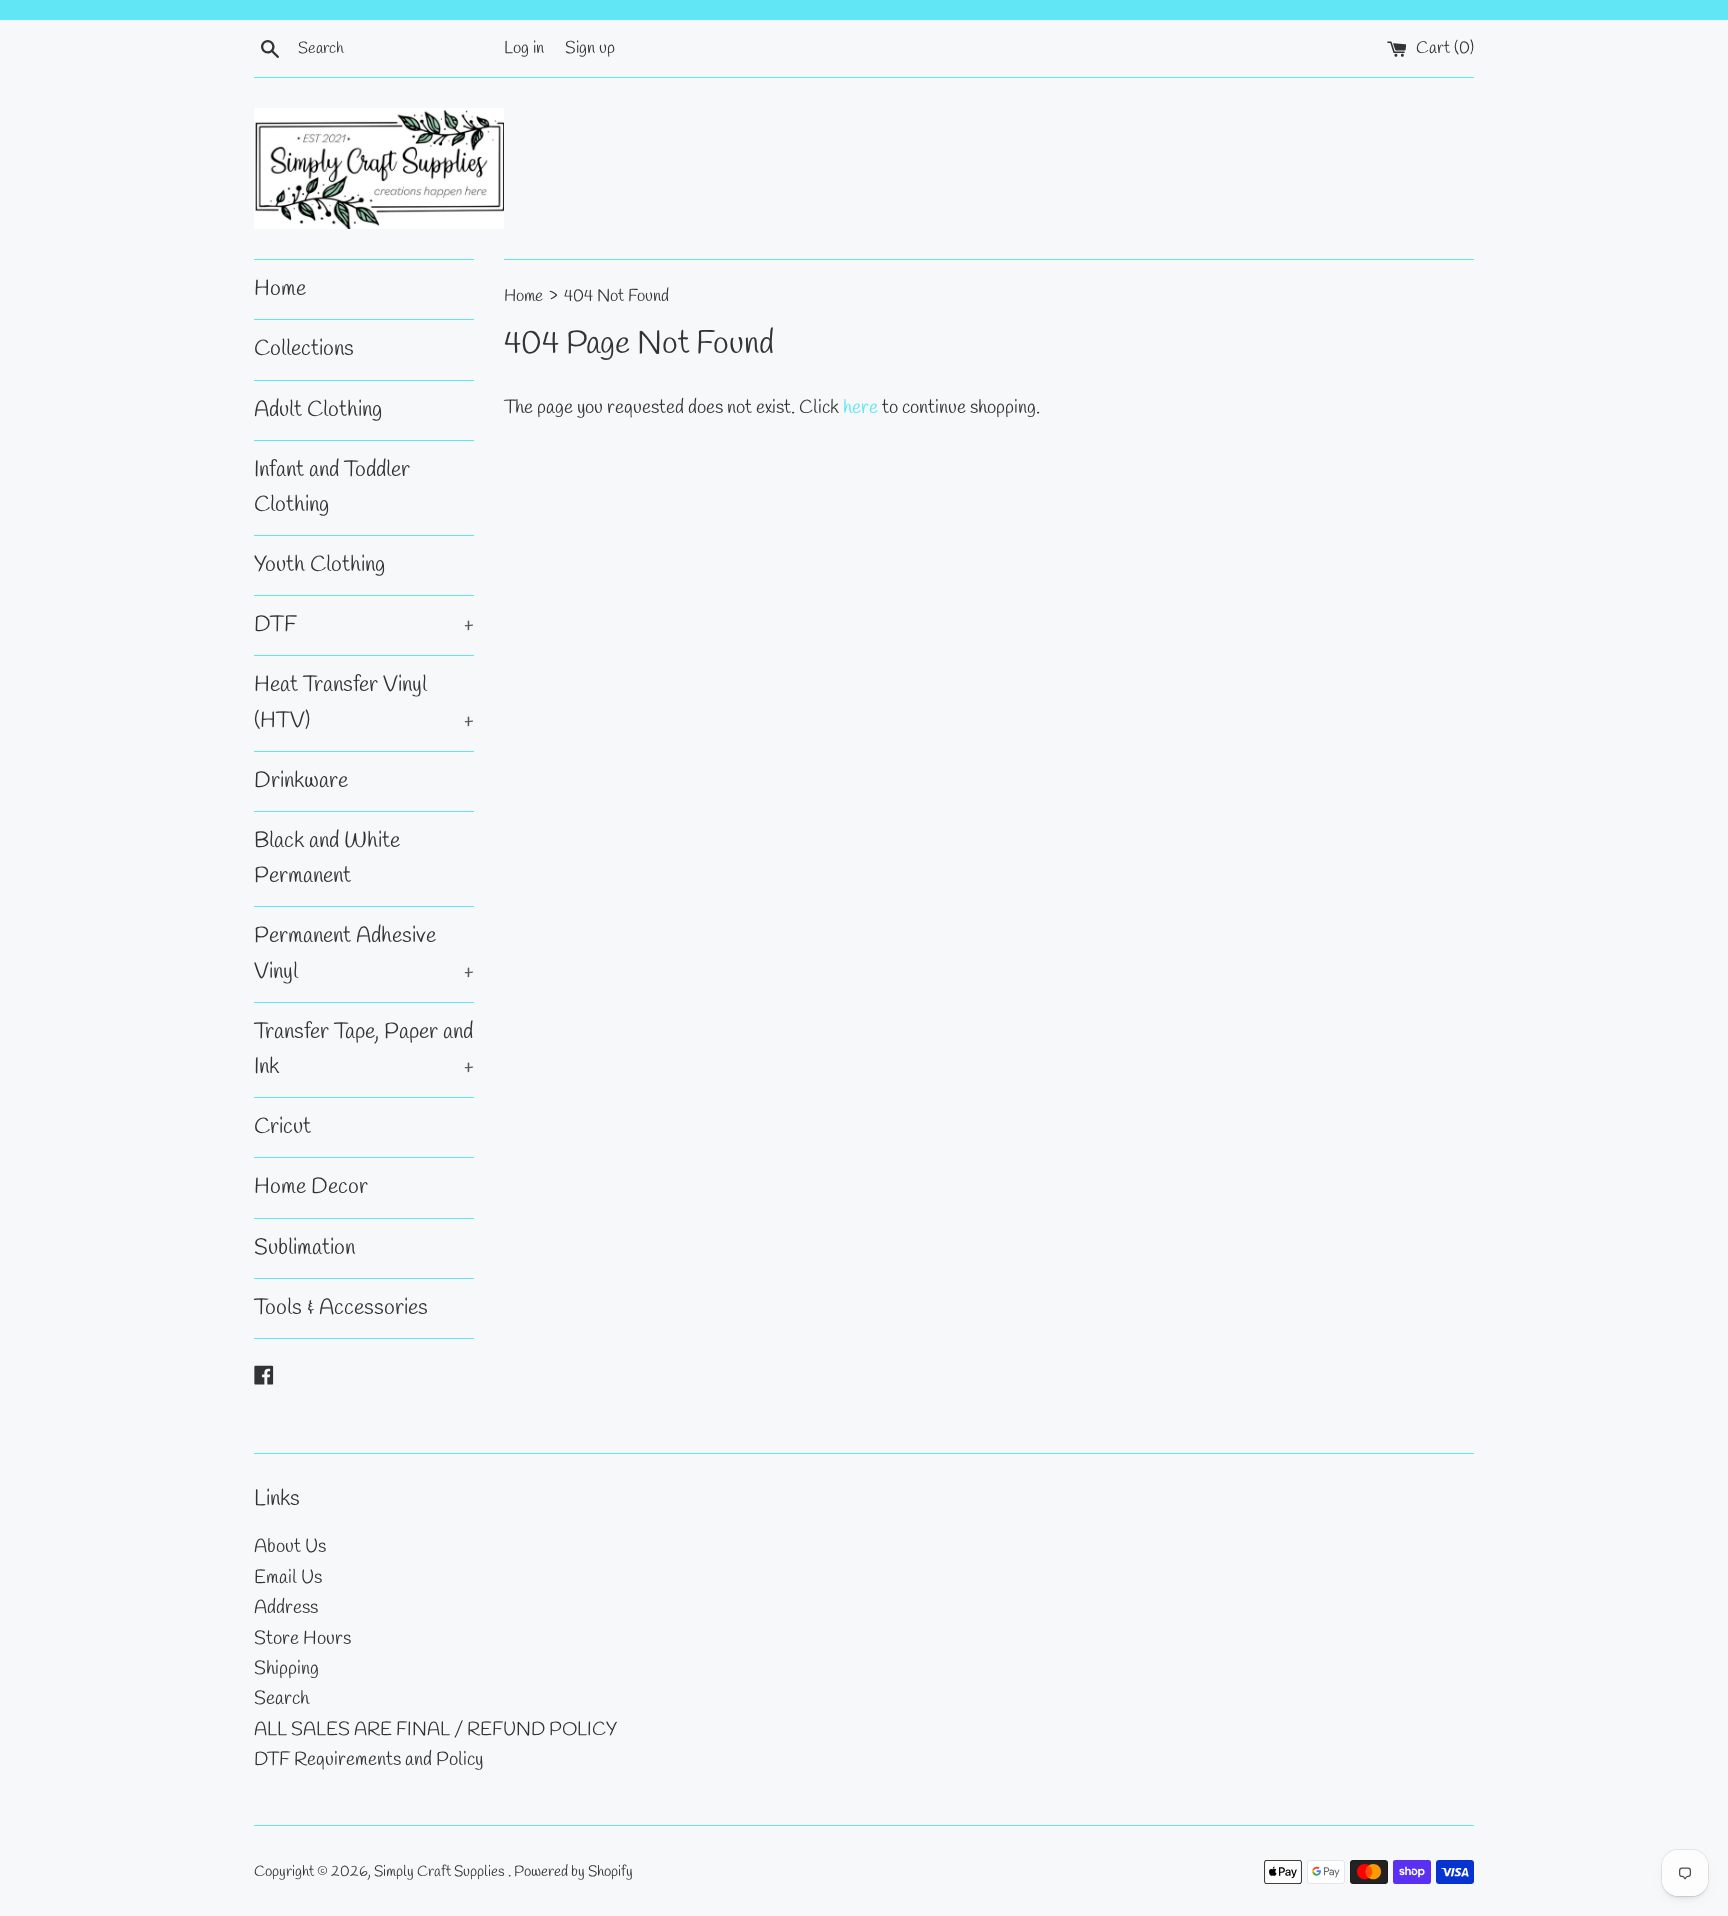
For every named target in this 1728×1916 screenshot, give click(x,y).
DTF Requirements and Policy (368, 1760)
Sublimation (304, 1248)
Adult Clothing (318, 410)
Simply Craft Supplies (441, 1872)
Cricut (282, 1127)
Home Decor (311, 1187)
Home (280, 289)
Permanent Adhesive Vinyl (364, 953)
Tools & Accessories (341, 1308)
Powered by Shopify (573, 1872)
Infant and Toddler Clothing (332, 487)
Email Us (288, 1578)
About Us (290, 1547)
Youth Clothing (319, 565)
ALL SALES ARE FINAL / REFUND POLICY (435, 1730)
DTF (364, 625)
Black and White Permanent (327, 858)
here (860, 408)
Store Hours (302, 1639)
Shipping (286, 1669)
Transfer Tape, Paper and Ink (364, 1049)
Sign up (590, 48)
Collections (304, 349)
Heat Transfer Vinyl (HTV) (364, 702)
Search (281, 1699)
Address (286, 1608)
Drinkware (301, 781)
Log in (524, 48)
